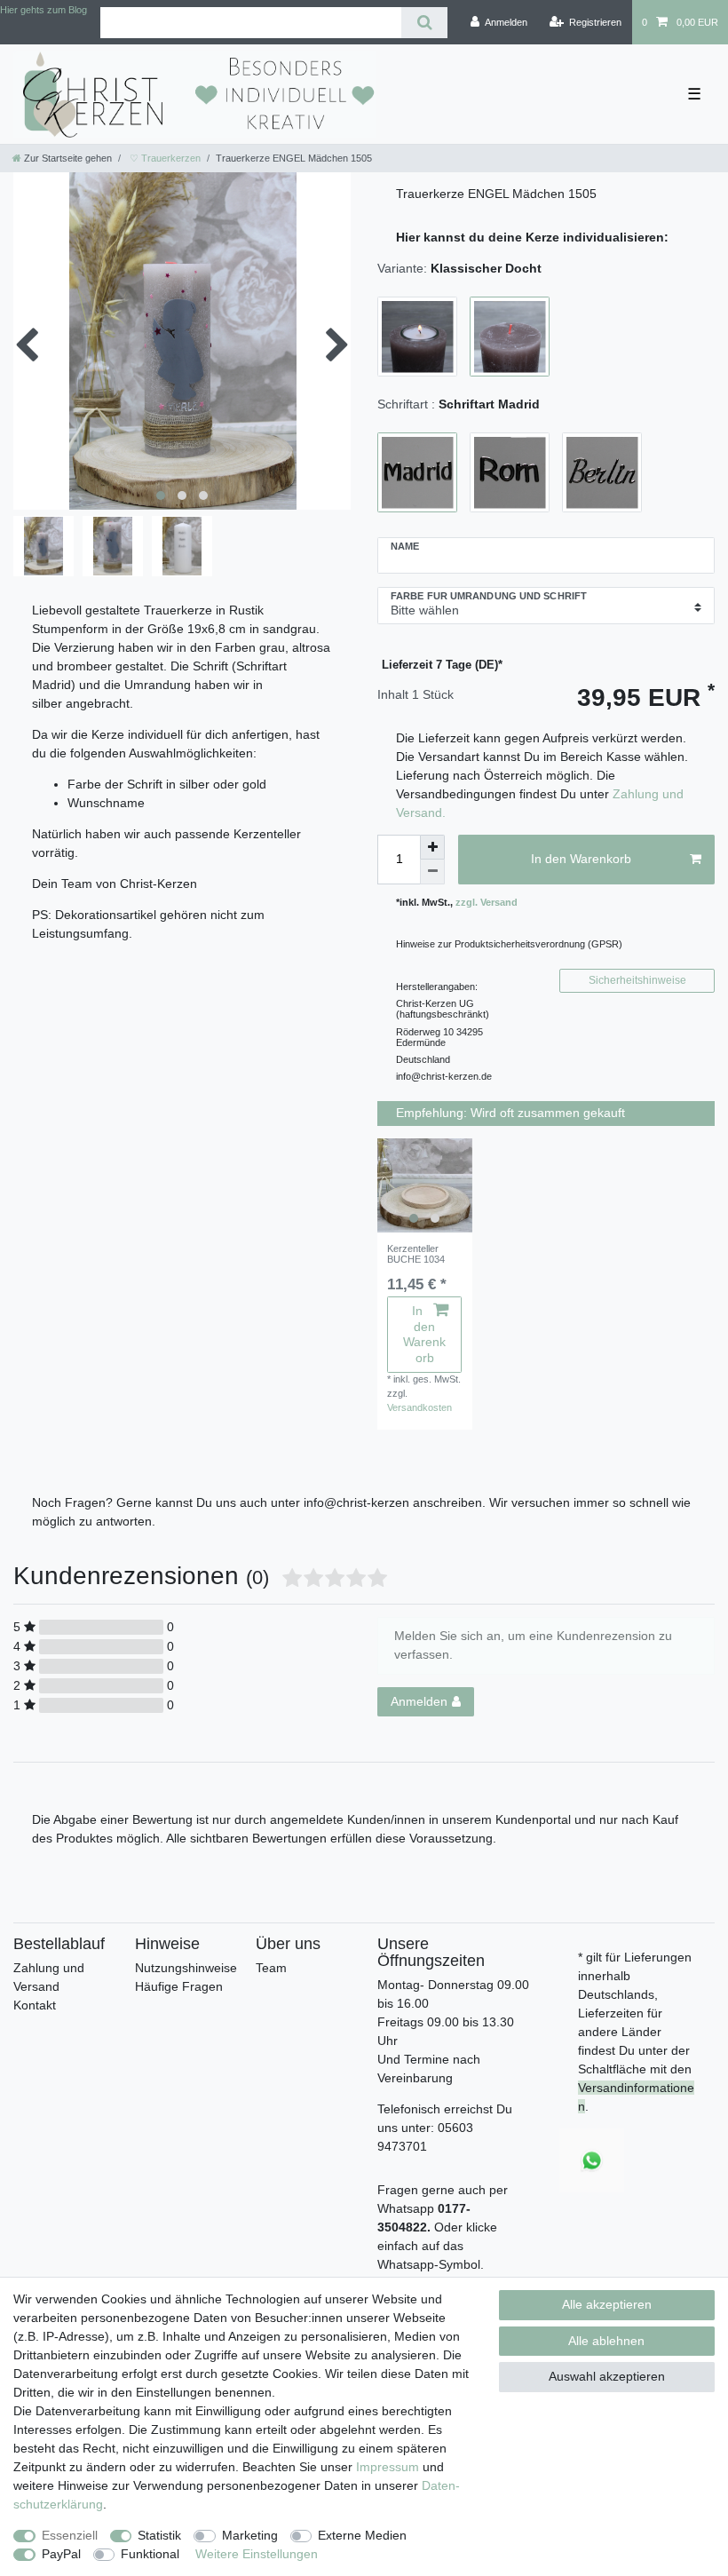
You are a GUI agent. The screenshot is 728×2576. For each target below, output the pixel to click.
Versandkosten (419, 1407)
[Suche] (424, 23)
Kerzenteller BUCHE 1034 (416, 1254)
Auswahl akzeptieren (607, 2376)
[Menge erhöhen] (432, 847)
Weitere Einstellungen (257, 2554)
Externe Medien (362, 2535)
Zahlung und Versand (49, 1977)
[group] (425, 1186)
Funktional (150, 2554)
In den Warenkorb (581, 859)
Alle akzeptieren (607, 2304)
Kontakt (35, 2005)
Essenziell (70, 2535)
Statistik (159, 2535)
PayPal (61, 2554)
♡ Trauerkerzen (164, 158)
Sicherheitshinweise (637, 980)
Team (271, 1968)
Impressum (388, 2467)
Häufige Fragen (179, 1986)
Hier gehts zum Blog (44, 10)
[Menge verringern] (432, 872)
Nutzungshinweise (186, 1968)
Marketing (250, 2535)
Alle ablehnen (606, 2341)
